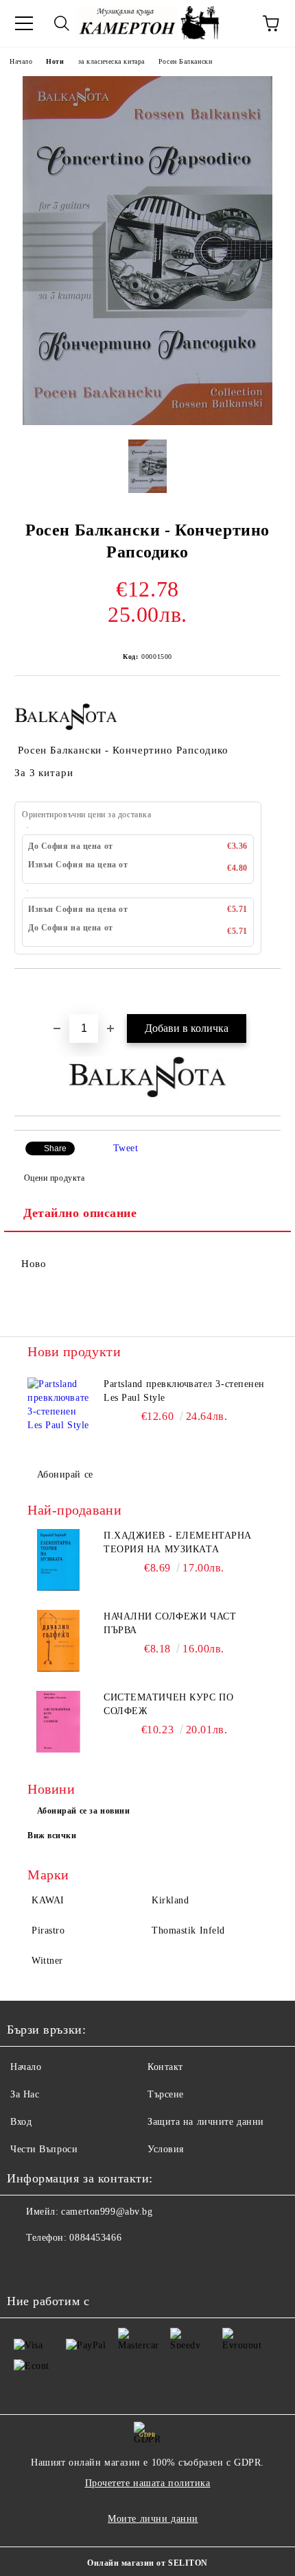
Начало (21, 61)
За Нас (25, 2094)
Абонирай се (65, 1474)
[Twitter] (55, 2265)
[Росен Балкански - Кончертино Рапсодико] (147, 422)
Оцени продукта (54, 1178)
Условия (166, 2149)
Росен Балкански (185, 61)
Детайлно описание (80, 1213)
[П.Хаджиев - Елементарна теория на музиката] (58, 1560)
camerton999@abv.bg (107, 2212)
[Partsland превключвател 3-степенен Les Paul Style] (58, 1408)
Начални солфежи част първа (170, 1623)
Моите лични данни (153, 2519)
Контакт (165, 2067)
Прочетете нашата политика (148, 2483)
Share (55, 1148)
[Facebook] (25, 2265)
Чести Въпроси (44, 2149)
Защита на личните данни (206, 2122)
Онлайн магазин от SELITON (147, 2563)
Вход (21, 2122)
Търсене (166, 2094)
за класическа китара (111, 61)
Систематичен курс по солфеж (168, 1704)
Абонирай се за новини (84, 1811)
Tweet (126, 1148)
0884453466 (95, 2238)
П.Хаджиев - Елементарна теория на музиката (178, 1542)
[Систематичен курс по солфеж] (58, 1722)
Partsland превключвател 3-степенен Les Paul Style (184, 1391)
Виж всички (52, 1835)
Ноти (55, 61)
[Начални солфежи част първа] (58, 1641)
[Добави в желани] (271, 992)
